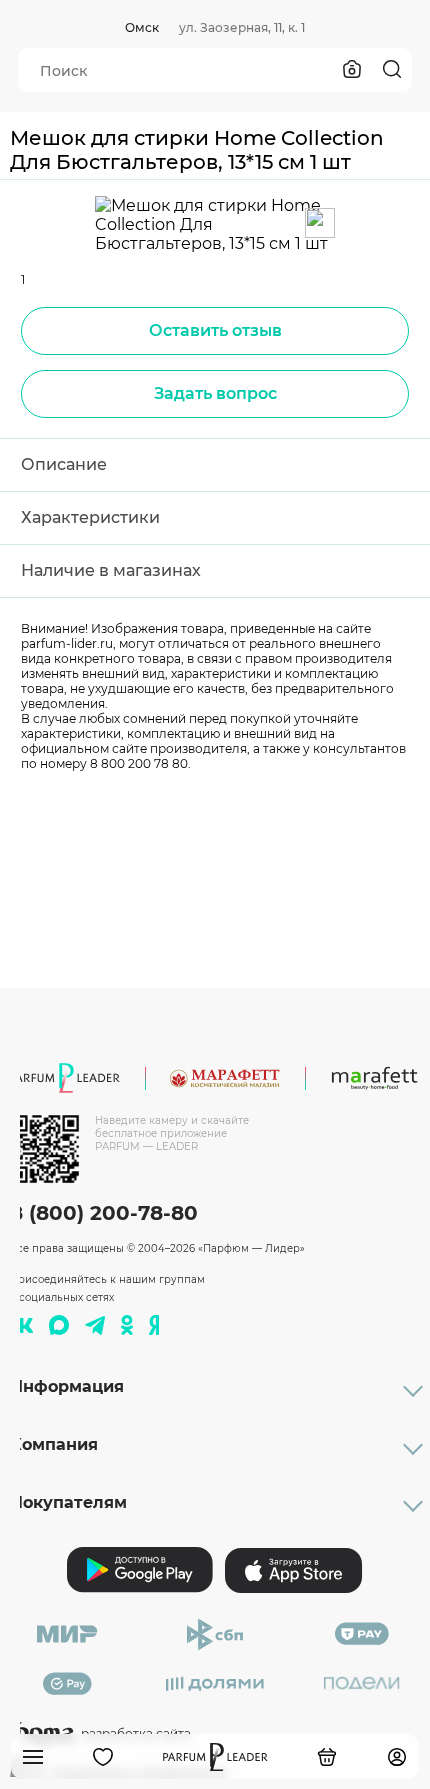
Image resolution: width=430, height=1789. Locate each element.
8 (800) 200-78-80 (104, 1213)
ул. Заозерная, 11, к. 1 (242, 27)
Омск (142, 27)
